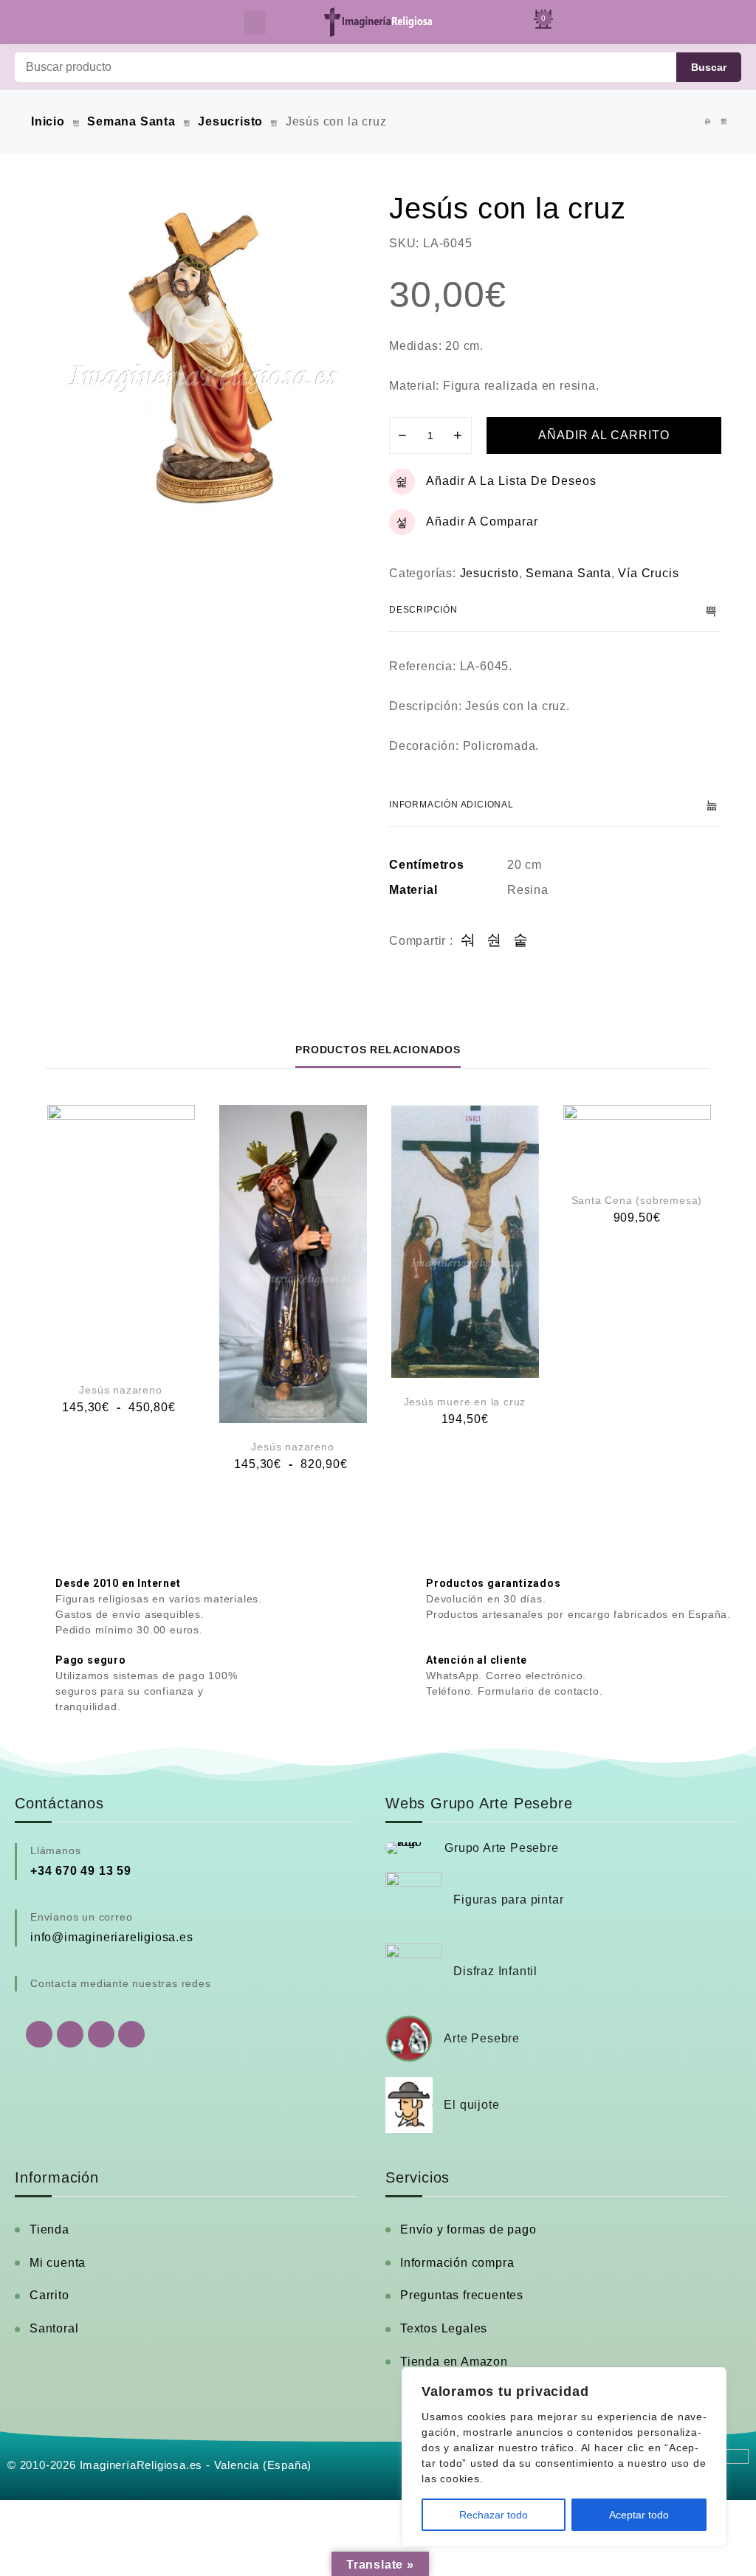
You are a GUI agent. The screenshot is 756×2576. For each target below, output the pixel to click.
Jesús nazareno (120, 1390)
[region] (564, 2457)
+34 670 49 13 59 (81, 1871)
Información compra (457, 2263)
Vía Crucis (648, 573)
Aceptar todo (639, 2515)
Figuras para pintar (508, 1900)
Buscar (709, 67)
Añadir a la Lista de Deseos (511, 481)
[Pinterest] (131, 2034)
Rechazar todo (494, 2515)
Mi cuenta (58, 2263)
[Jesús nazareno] (121, 1236)
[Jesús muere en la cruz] (465, 1241)
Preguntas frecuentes (462, 2295)
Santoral (54, 2328)
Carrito (49, 2295)
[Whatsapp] (39, 2034)
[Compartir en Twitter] (494, 941)
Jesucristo (230, 121)
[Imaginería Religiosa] (378, 22)
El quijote (471, 2105)
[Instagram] (101, 2034)
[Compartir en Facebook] (468, 941)
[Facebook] (70, 2034)
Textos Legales (444, 2328)
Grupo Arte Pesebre (501, 1848)
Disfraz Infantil (495, 1971)
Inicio (48, 121)
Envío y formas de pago (468, 2229)
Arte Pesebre (482, 2038)
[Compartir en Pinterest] (521, 941)
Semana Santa (131, 121)
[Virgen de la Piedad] (724, 121)
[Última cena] (708, 121)
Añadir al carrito (604, 435)
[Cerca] (711, 2380)
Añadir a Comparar (482, 521)
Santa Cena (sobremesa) (637, 1200)
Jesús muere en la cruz (465, 1402)
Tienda (49, 2229)
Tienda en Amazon (454, 2362)
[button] (255, 23)
